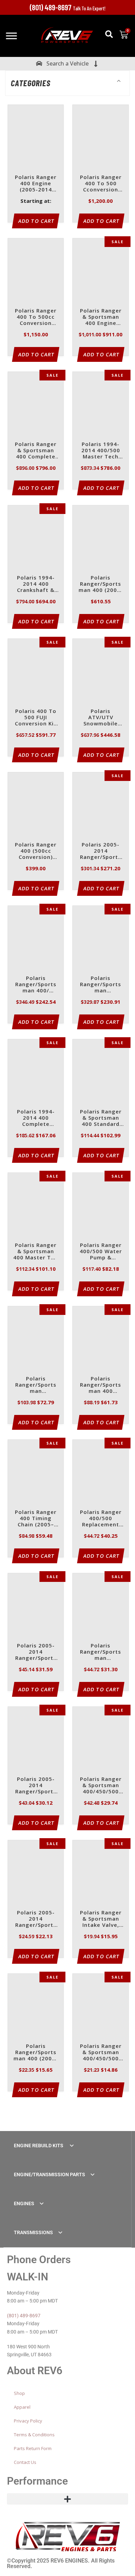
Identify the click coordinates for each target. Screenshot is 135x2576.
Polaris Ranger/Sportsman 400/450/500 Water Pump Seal (36, 1385)
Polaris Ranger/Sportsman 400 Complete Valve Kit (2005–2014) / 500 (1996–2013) (101, 1385)
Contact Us (25, 2462)
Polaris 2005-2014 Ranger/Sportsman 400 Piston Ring (36, 1919)
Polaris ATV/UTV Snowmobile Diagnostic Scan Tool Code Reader (101, 718)
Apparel (22, 2407)
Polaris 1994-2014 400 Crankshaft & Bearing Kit (36, 584)
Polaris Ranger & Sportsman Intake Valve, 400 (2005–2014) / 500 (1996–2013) (101, 1919)
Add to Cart (37, 221)
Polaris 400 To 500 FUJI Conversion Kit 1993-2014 (36, 718)
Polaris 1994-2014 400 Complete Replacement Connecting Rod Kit (36, 1118)
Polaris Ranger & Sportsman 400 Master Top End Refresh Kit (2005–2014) (36, 1252)
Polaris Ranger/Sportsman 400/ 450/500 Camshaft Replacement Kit (36, 985)
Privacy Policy (28, 2421)
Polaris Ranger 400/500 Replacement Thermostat (101, 1519)
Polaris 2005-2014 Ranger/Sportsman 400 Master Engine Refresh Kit (101, 851)
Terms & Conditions (34, 2435)
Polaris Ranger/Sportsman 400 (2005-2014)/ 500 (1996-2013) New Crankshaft (101, 584)
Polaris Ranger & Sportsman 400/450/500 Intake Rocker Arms (101, 1786)
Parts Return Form (33, 2448)
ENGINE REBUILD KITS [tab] (39, 2146)
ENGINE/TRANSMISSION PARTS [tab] (49, 2174)
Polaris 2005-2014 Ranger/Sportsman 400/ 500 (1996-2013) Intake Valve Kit (36, 1786)
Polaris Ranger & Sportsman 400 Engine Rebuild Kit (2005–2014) (101, 317)
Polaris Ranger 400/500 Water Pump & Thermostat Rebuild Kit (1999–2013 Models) (101, 1252)
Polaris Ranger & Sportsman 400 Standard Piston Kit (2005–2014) (101, 1118)
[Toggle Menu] (11, 36)
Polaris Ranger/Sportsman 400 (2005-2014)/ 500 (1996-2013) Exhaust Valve (36, 2053)
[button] (109, 34)
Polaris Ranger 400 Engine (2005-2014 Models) (36, 184)
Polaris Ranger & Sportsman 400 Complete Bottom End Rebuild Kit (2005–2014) (36, 451)
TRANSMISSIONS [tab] (33, 2232)
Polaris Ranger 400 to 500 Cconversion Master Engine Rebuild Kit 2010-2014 (101, 184)
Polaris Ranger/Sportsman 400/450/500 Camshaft (101, 985)
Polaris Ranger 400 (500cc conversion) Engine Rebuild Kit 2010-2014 (36, 851)
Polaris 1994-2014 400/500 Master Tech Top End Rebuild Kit (101, 451)
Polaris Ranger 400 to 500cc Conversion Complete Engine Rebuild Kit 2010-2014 (36, 317)
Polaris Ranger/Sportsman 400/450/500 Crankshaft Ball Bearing (101, 1652)
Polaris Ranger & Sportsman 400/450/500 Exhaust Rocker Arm (101, 2053)
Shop (19, 2393)
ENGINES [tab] (24, 2203)
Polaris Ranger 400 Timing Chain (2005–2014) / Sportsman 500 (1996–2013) (36, 1519)
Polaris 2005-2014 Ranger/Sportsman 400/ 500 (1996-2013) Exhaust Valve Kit (36, 1652)
